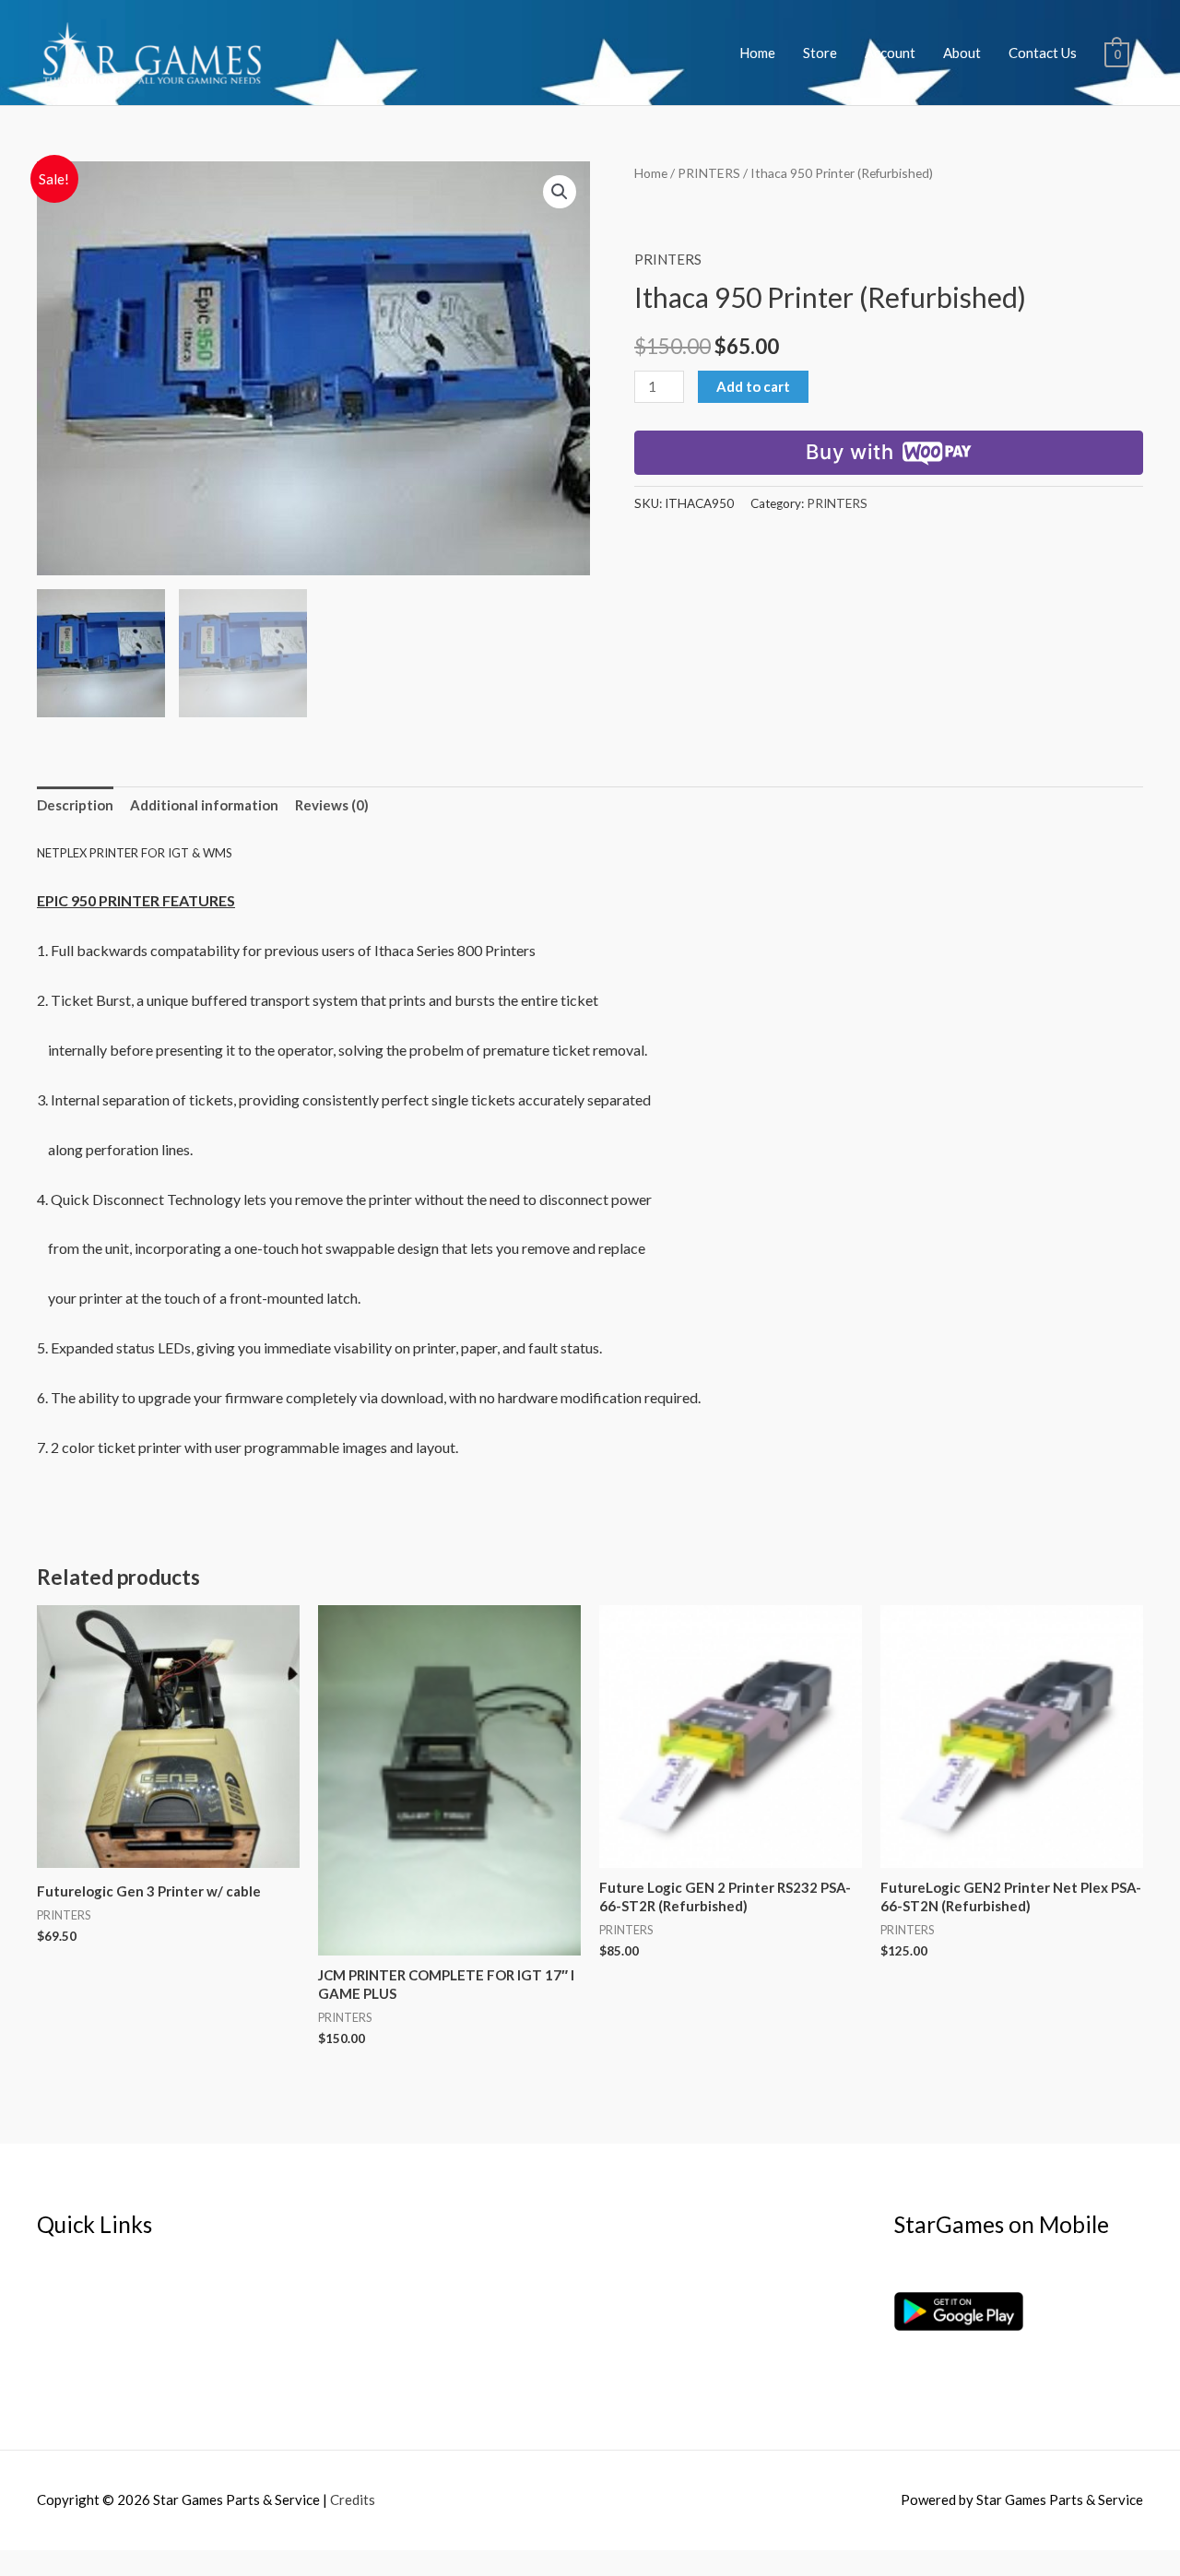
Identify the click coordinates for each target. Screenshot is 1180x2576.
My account (73, 2321)
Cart (51, 2346)
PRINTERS (709, 173)
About (962, 53)
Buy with (850, 452)
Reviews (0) (332, 805)
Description (75, 805)
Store (820, 53)
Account (890, 53)
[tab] (75, 806)
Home (757, 53)
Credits (353, 2499)
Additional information (204, 805)
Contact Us (1043, 53)
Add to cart (753, 386)
